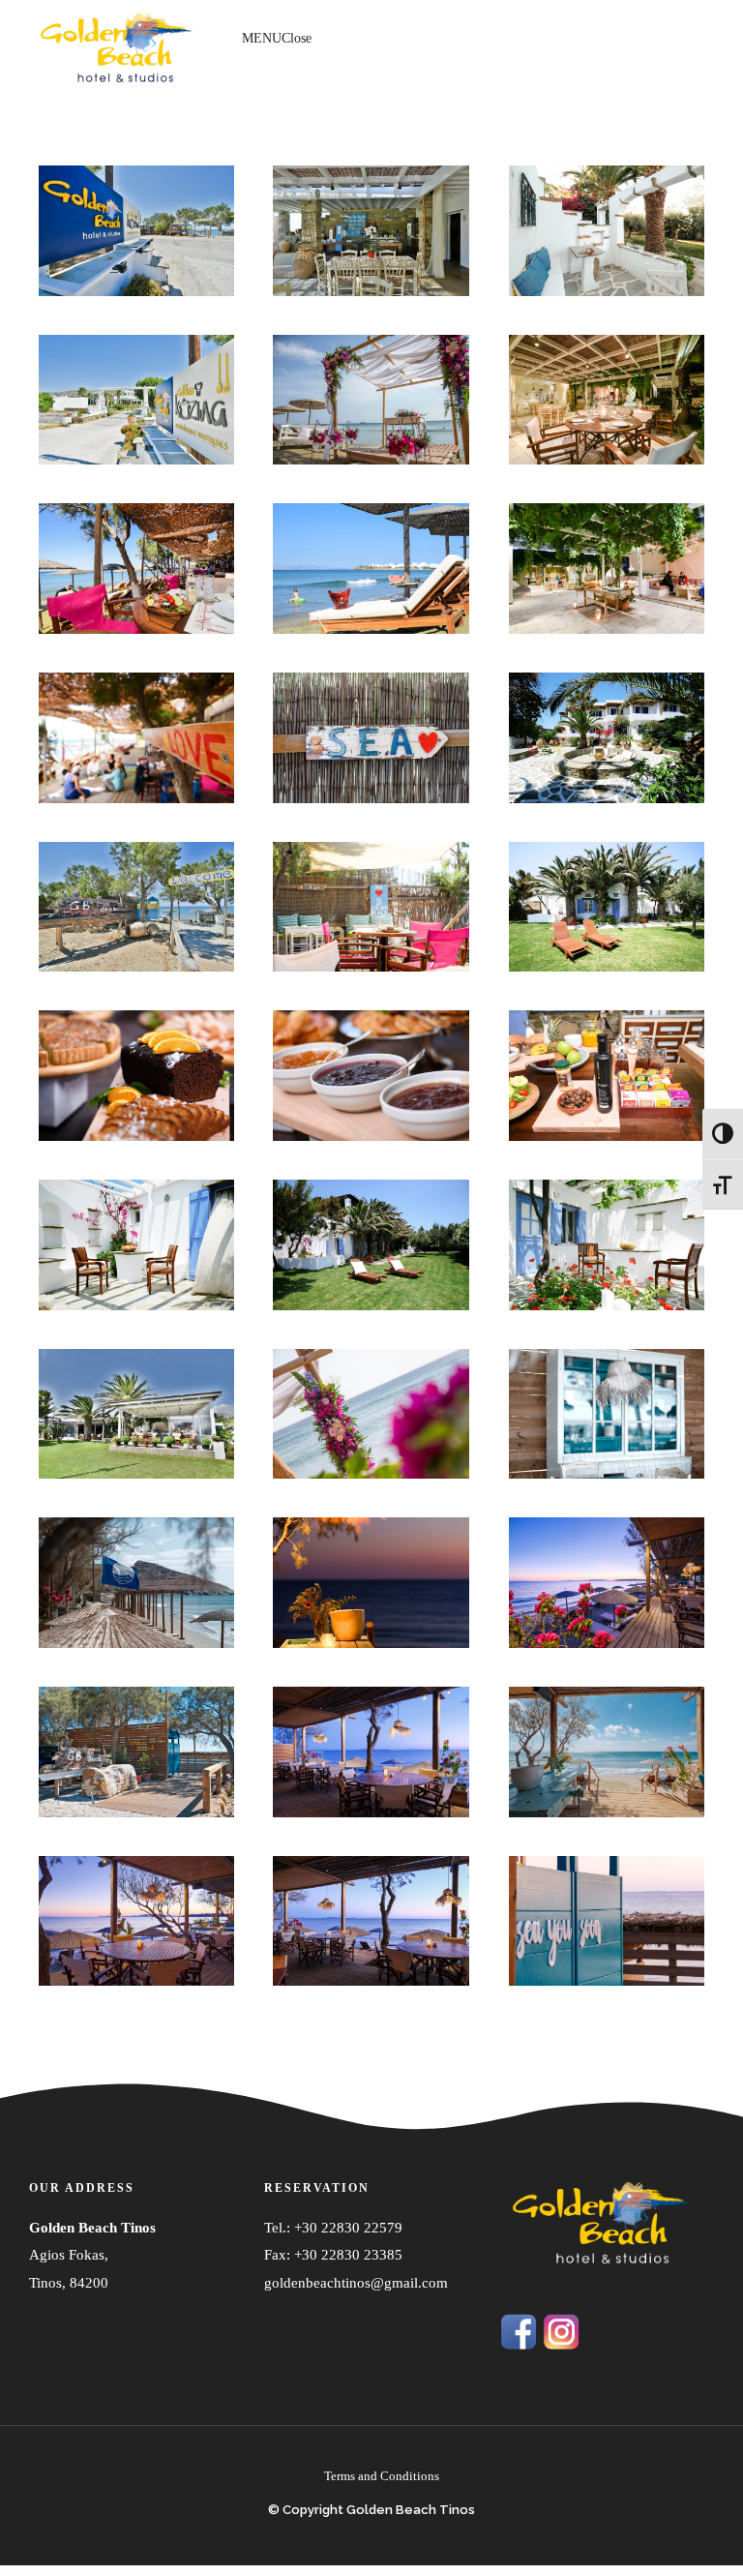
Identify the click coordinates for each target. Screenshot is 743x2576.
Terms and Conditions (382, 2476)
